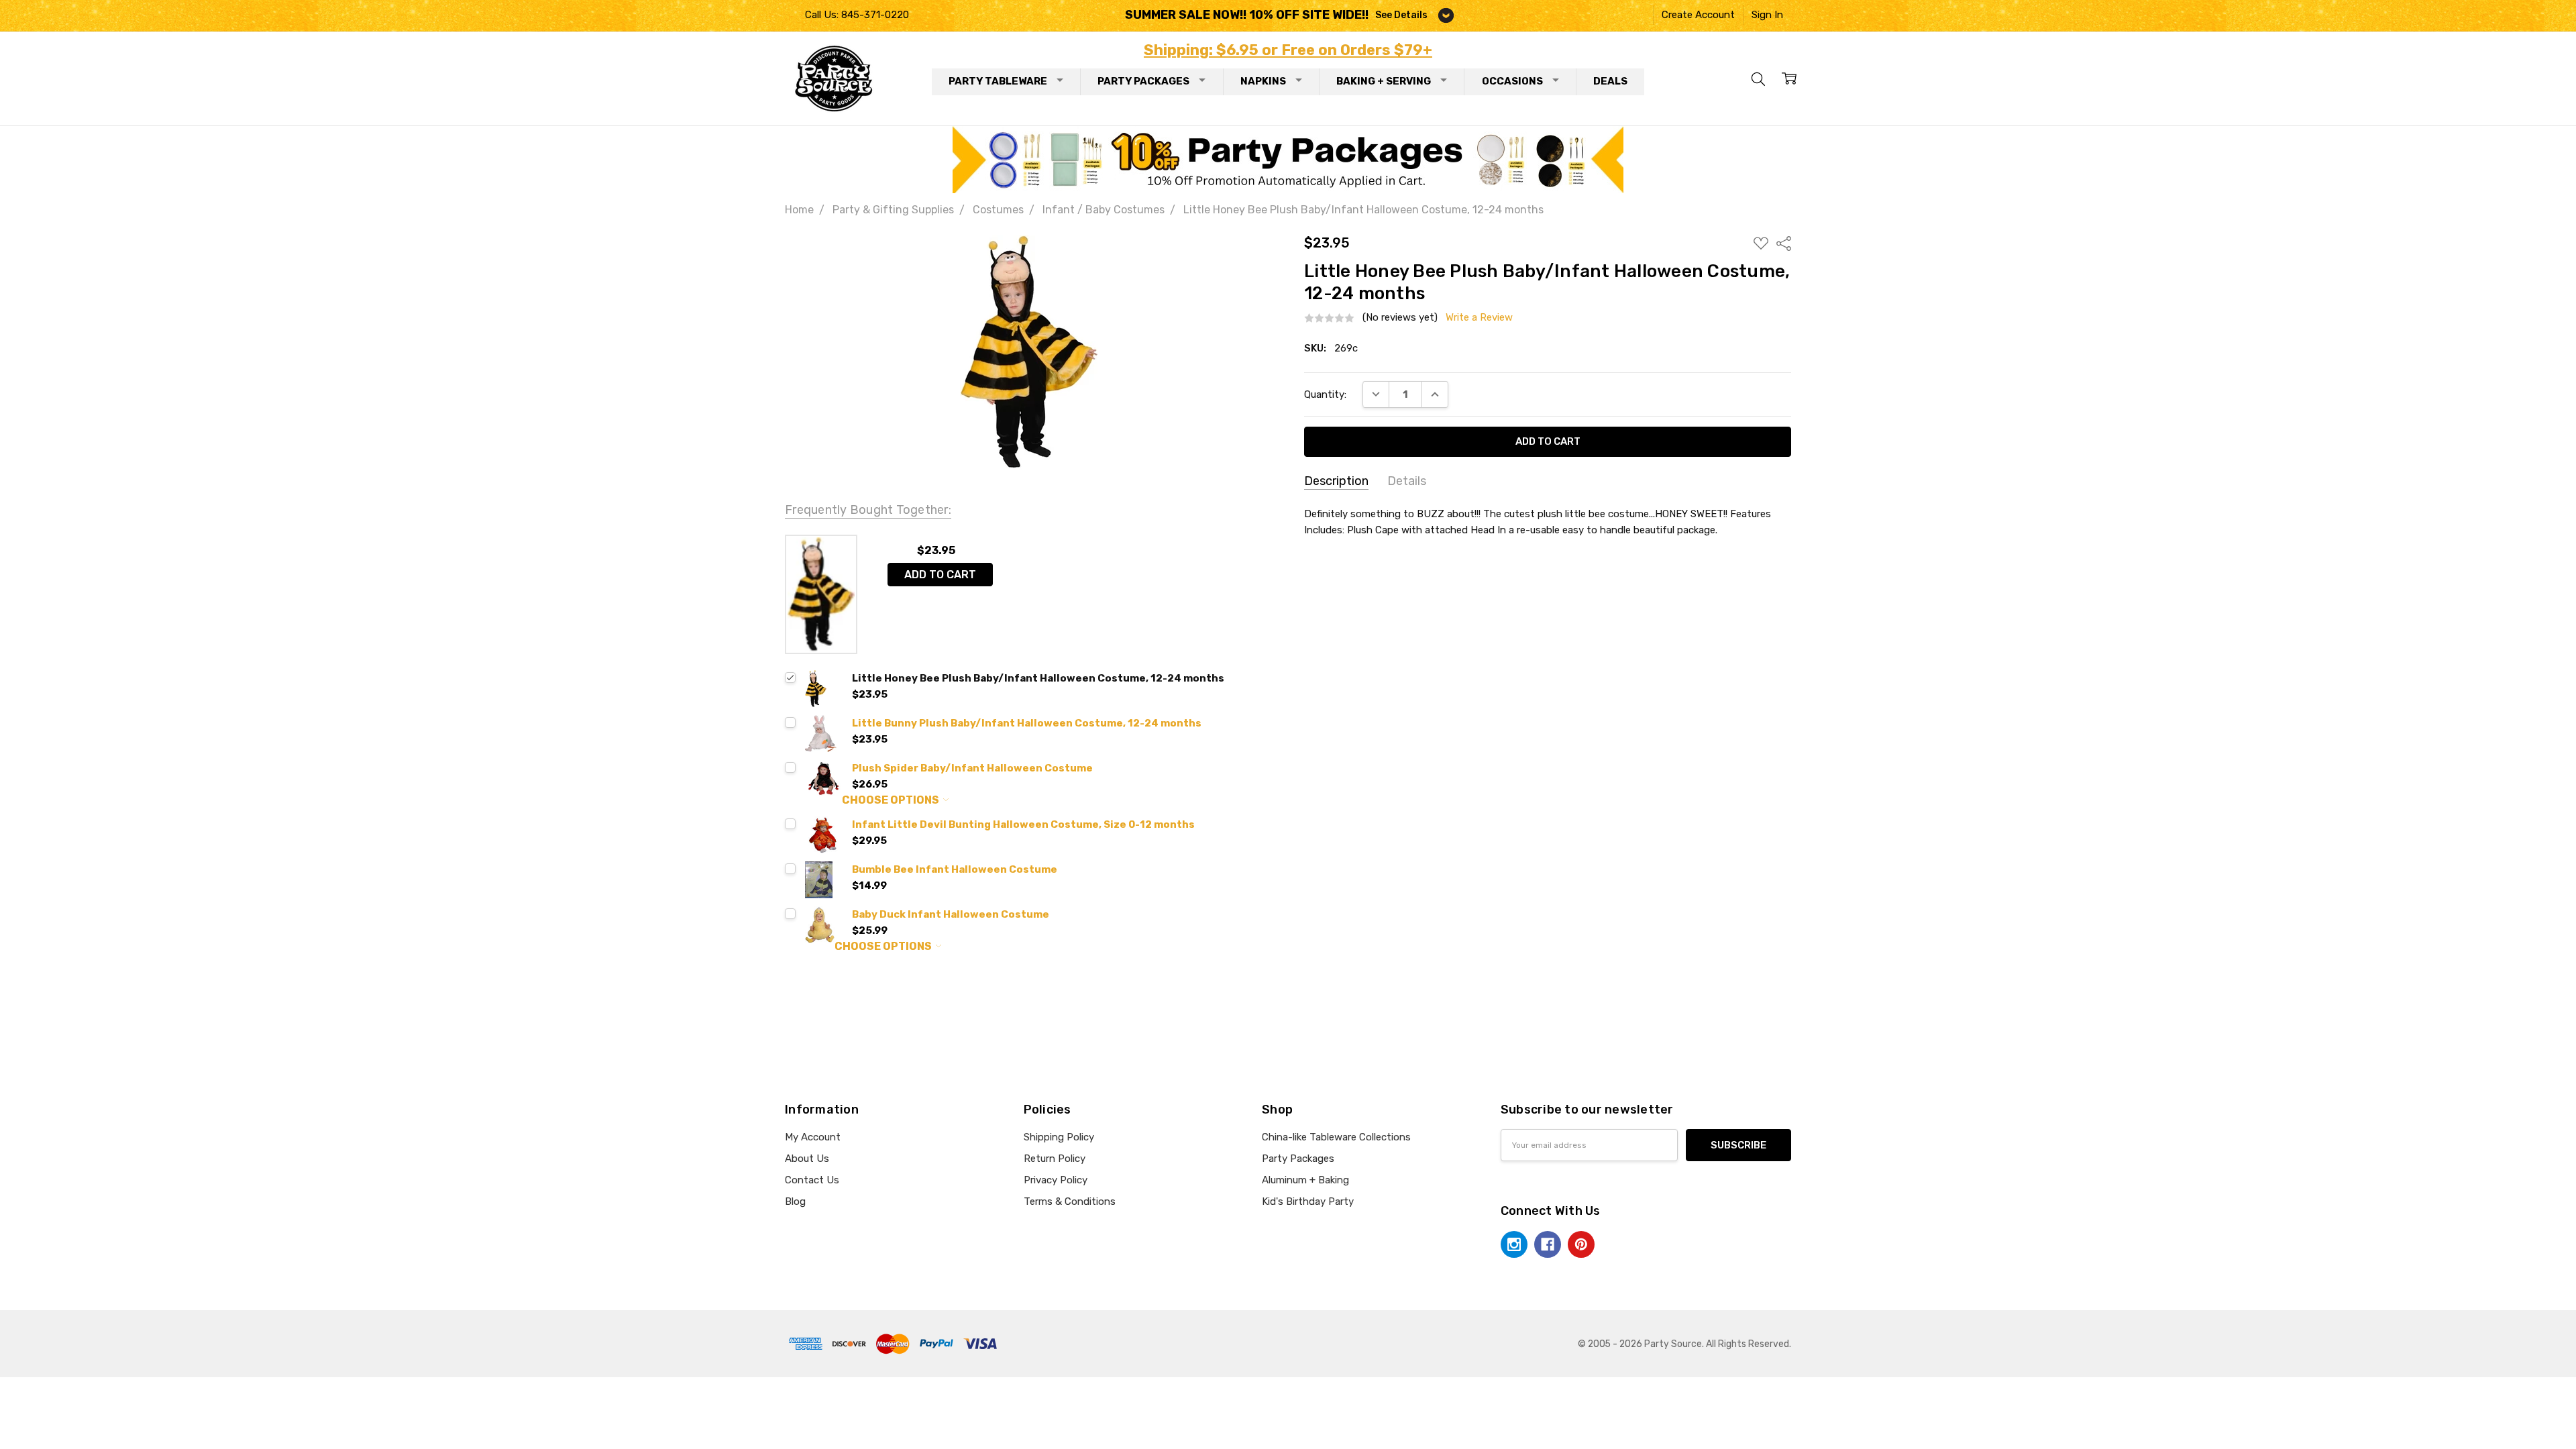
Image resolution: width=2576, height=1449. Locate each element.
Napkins (1263, 81)
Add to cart (940, 575)
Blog (795, 1201)
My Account (813, 1137)
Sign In (1767, 15)
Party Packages (1143, 81)
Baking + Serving (1384, 81)
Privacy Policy (1056, 1180)
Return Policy (1055, 1159)
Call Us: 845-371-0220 (857, 15)
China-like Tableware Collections (1336, 1137)
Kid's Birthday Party (1308, 1201)
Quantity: (1325, 394)
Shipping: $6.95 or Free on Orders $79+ (1288, 50)
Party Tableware (998, 81)
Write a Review (1479, 318)
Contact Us (812, 1180)
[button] (1288, 160)
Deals (1610, 81)
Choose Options (892, 800)
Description (1336, 481)
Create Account (1698, 15)
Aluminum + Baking (1305, 1180)
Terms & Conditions (1070, 1201)
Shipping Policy (1059, 1137)
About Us (807, 1159)
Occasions (1512, 81)
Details (1407, 481)
